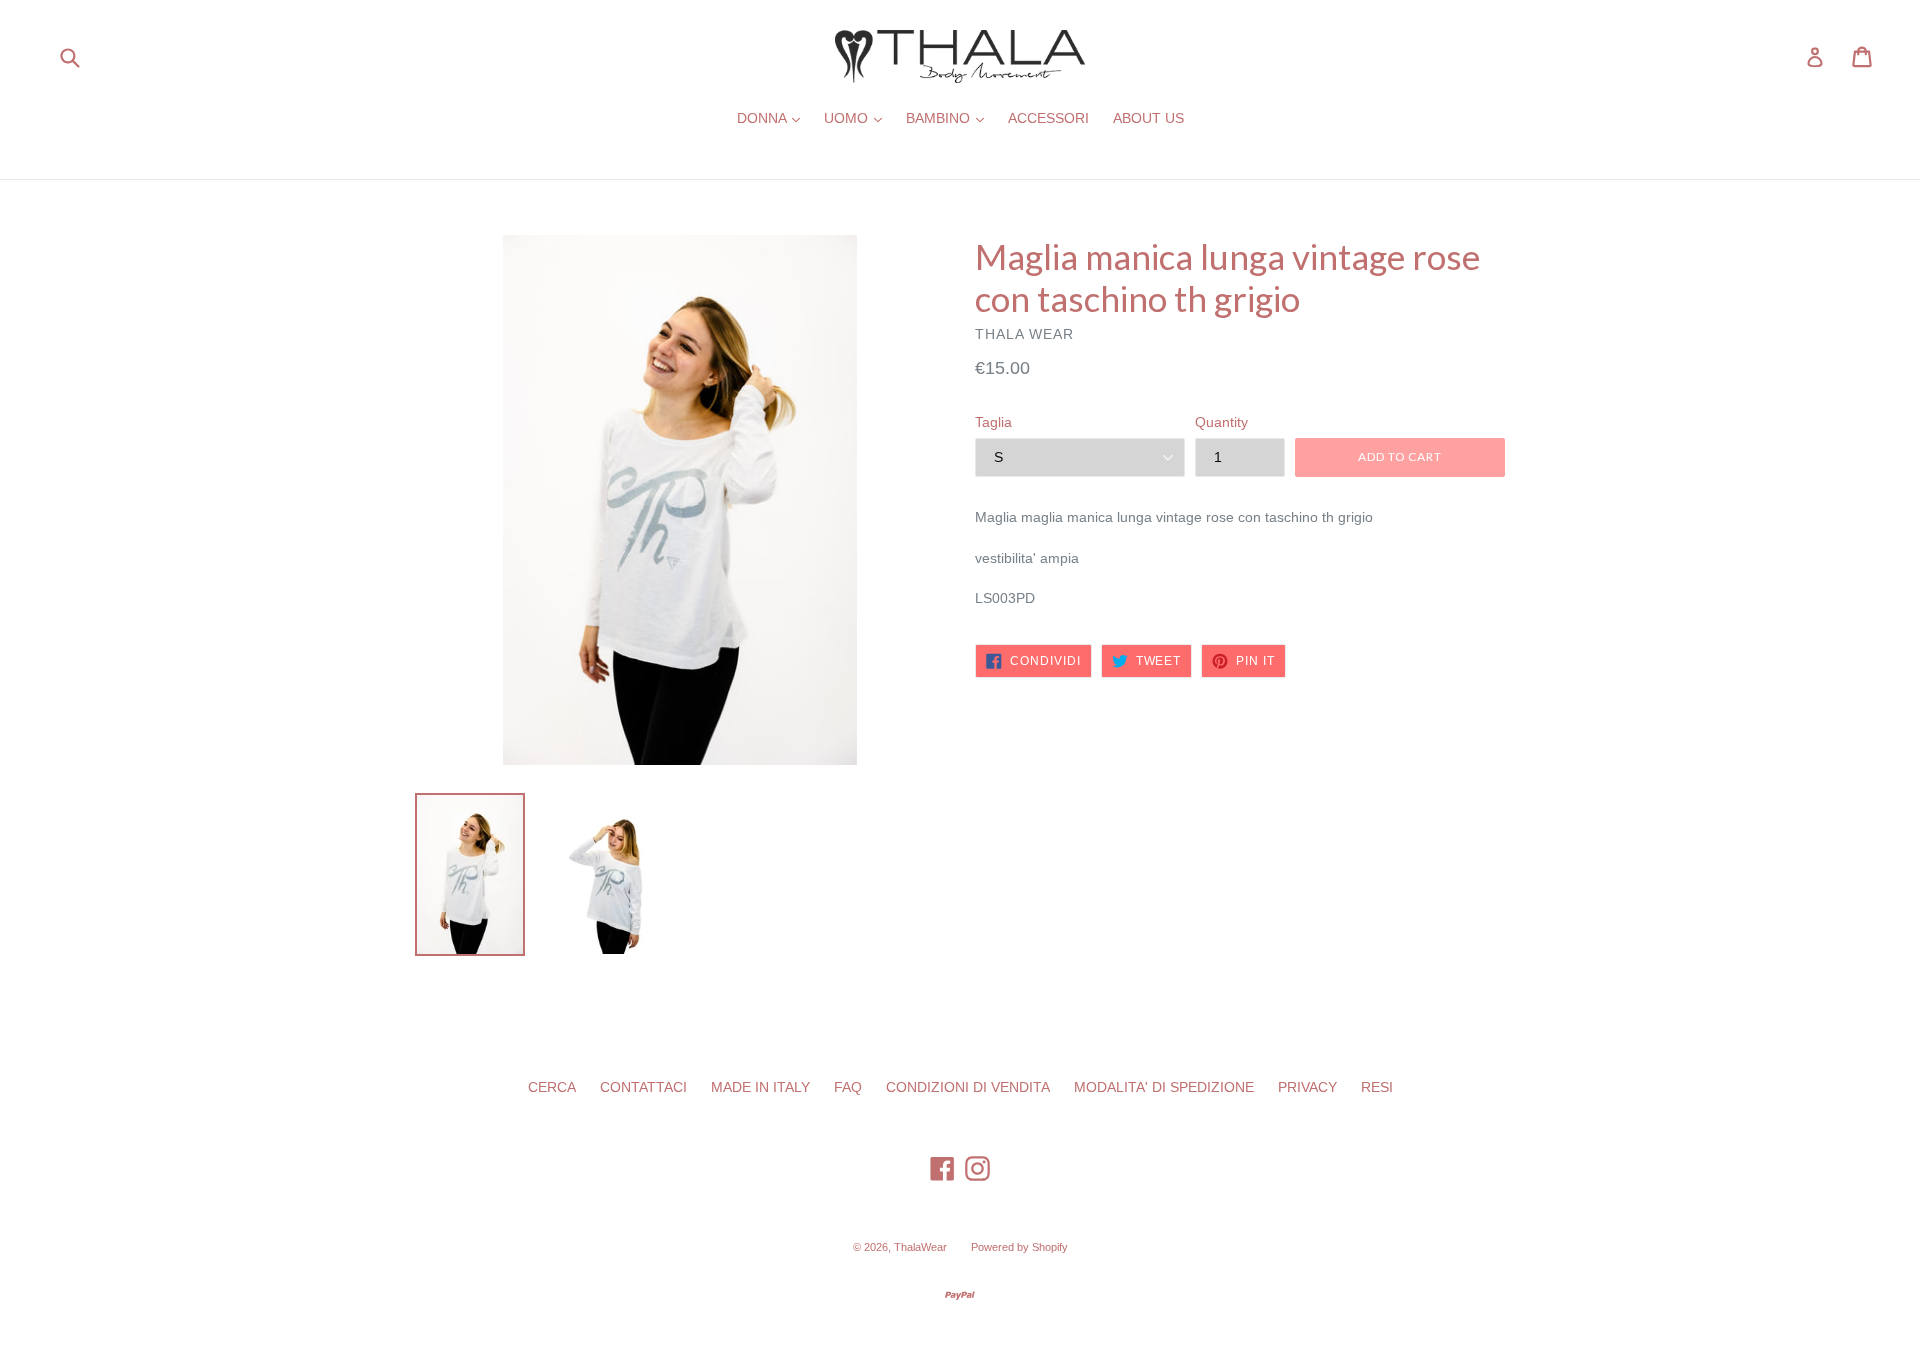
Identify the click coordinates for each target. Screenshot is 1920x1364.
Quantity (1221, 422)
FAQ (848, 1087)
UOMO (858, 117)
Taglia (993, 422)
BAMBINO (950, 117)
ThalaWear (920, 1247)
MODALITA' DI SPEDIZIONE (1164, 1087)
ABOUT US (1148, 118)
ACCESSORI (1048, 118)
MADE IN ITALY (760, 1087)
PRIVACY (1307, 1087)
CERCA (552, 1087)
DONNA (773, 117)
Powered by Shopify (1019, 1247)
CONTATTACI (643, 1087)
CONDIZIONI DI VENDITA (968, 1087)
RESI (1377, 1087)
